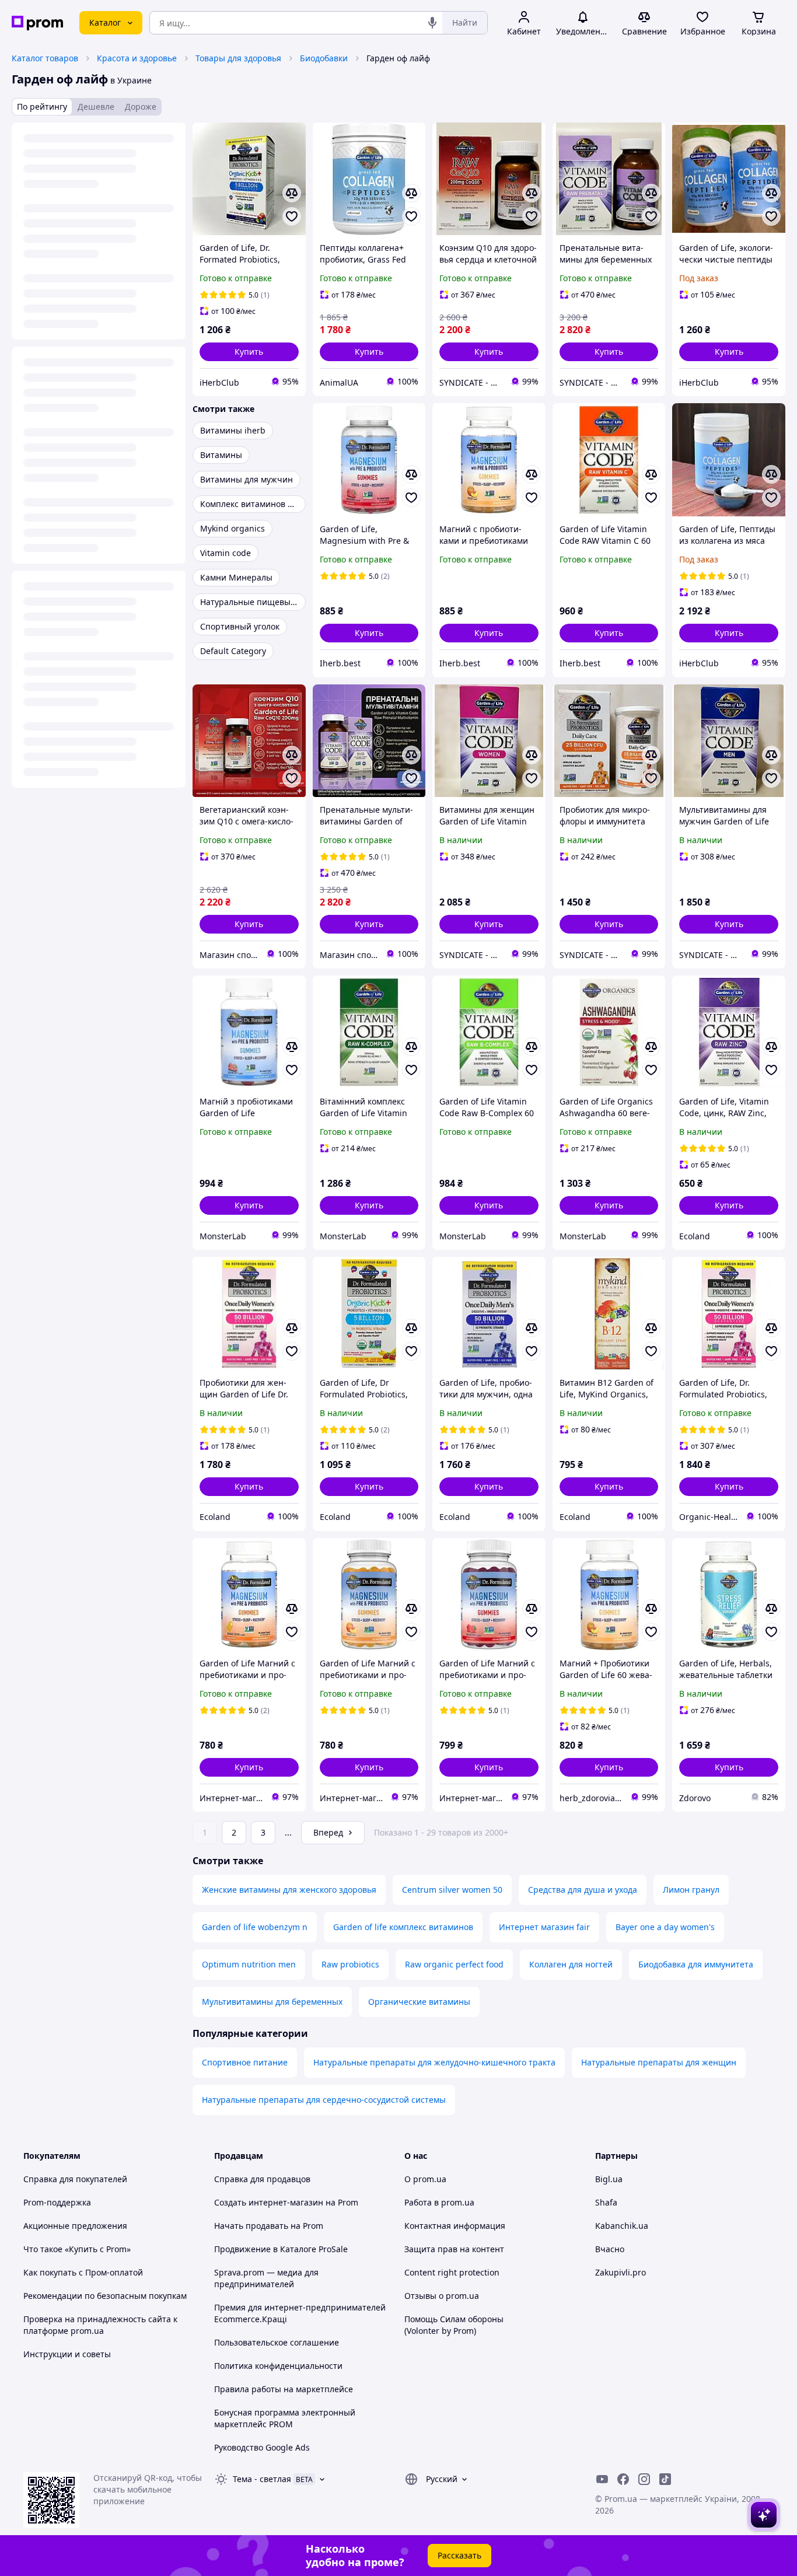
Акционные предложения (75, 2226)
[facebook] (623, 2479)
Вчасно (610, 2249)
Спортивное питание (245, 2062)
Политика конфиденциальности (278, 2366)
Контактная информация (455, 2226)
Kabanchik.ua (622, 2226)
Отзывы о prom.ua (442, 2296)
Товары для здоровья (238, 58)
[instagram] (644, 2479)
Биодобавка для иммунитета (696, 1964)
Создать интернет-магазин (269, 2202)
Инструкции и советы (67, 2354)
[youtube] (602, 2479)
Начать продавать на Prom (269, 2226)
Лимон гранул (691, 1890)
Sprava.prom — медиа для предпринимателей (266, 2278)
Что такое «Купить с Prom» (77, 2249)
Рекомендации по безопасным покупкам (105, 2296)
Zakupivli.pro (621, 2272)
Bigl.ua (609, 2179)
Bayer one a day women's (665, 1927)
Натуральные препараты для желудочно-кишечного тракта (434, 2062)
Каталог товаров (45, 58)
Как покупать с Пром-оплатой (83, 2272)
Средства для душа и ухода (583, 1890)
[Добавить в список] (292, 216)
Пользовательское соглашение (277, 2342)
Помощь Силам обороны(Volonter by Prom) (454, 2325)
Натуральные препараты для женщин (659, 2062)
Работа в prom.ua (439, 2202)
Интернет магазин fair (544, 1927)
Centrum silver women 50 (452, 1890)
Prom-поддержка (57, 2202)
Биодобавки (324, 58)
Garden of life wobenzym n (255, 1927)
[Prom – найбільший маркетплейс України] (37, 23)
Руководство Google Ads (262, 2447)
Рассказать (459, 2555)
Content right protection (452, 2272)
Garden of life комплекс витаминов (403, 1927)
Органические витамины (419, 2002)
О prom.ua (425, 2179)
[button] (249, 352)
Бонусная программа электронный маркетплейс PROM (285, 2418)
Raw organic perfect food (454, 1964)
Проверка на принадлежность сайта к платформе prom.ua (100, 2325)
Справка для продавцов (262, 2179)
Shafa (606, 2202)
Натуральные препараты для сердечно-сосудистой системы (324, 2100)
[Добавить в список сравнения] (292, 193)
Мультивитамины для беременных (272, 2002)
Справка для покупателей (75, 2179)
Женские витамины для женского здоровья (289, 1890)
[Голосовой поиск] (432, 23)
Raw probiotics (350, 1964)
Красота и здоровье (137, 58)
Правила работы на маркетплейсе (284, 2389)
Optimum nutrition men (249, 1964)
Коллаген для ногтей (571, 1964)
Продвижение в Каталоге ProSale (281, 2249)
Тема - (262, 2479)
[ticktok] (665, 2479)
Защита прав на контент (454, 2249)
